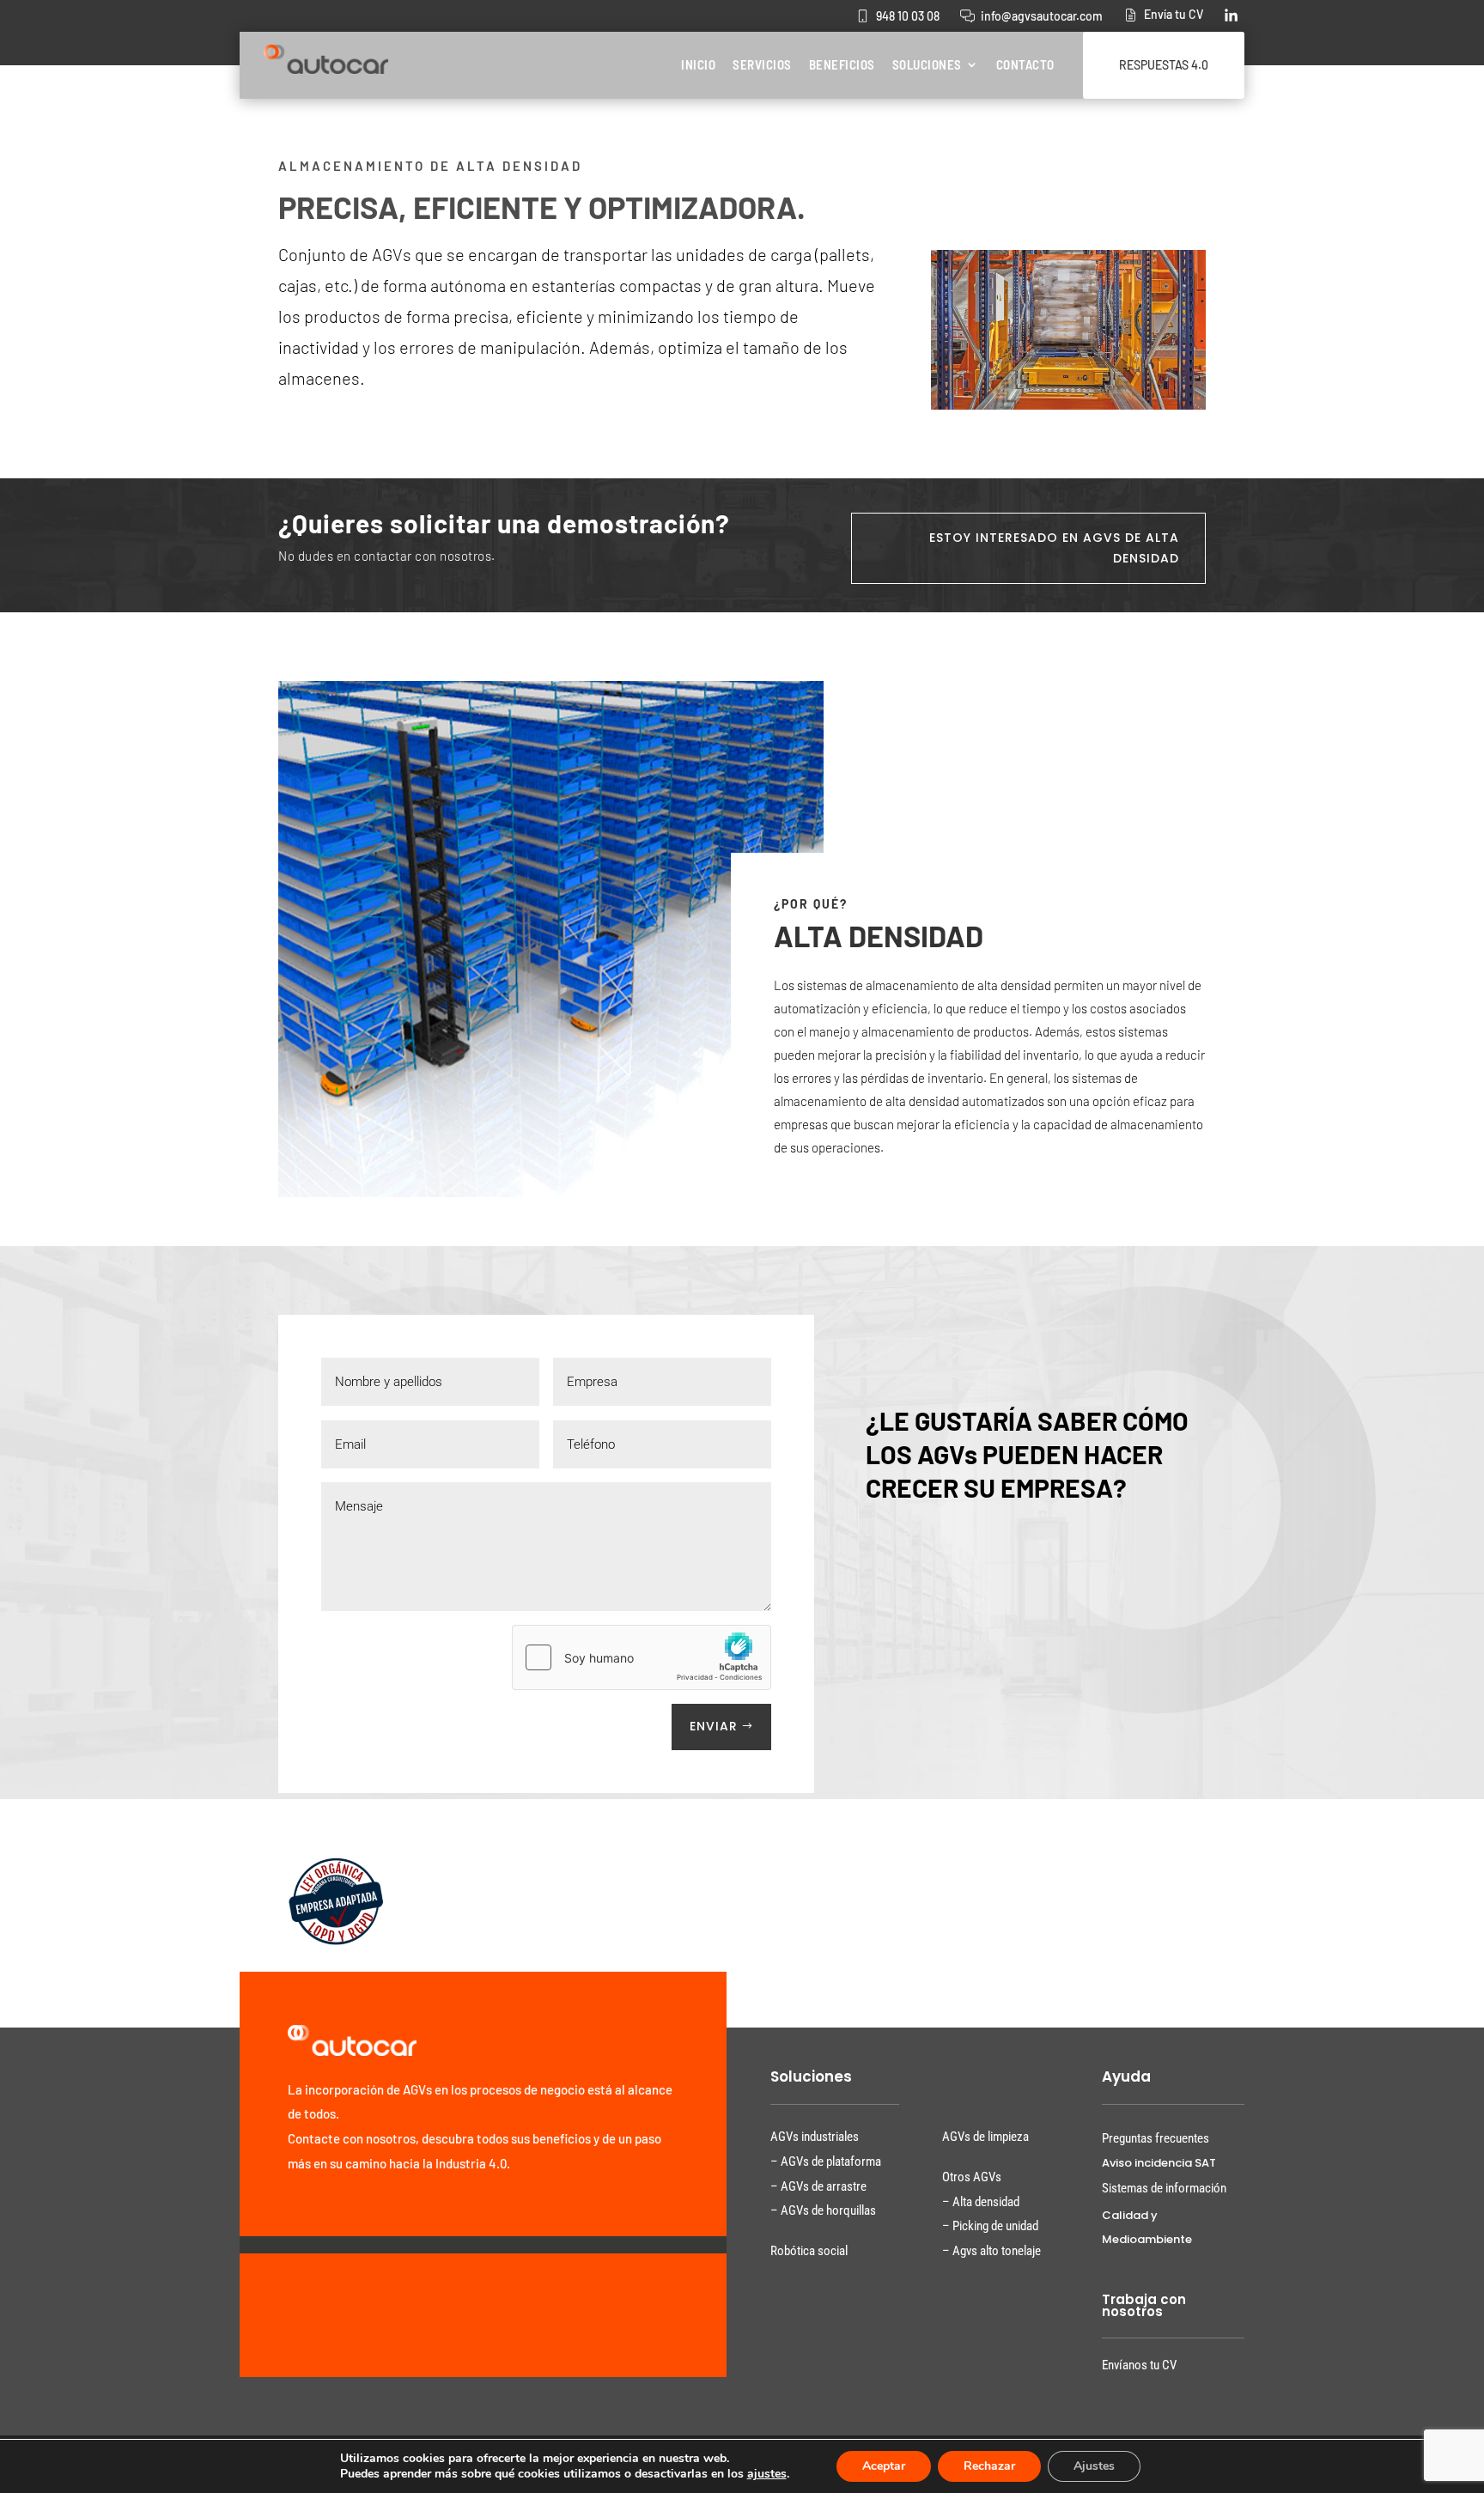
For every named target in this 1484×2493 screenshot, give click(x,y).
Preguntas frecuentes (1156, 2138)
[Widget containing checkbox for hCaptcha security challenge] (642, 1657)
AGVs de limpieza (985, 2137)
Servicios (762, 64)
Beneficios (842, 64)
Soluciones (927, 64)
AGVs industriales (815, 2137)
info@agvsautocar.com (1042, 16)
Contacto (1025, 64)
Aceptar (884, 2466)
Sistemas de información (1164, 2188)
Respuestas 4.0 (1164, 65)
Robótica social (809, 2251)
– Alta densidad (981, 2202)
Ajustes (1094, 2466)
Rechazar (989, 2466)
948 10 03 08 (908, 16)
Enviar (714, 1726)
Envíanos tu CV (1139, 2365)
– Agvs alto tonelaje (991, 2251)
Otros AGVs (972, 2177)
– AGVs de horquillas (823, 2210)
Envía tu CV (1174, 14)
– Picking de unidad (990, 2226)
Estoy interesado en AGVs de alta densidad (1054, 548)
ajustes (767, 2474)
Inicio (698, 64)
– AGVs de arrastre (818, 2186)
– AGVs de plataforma (826, 2162)
